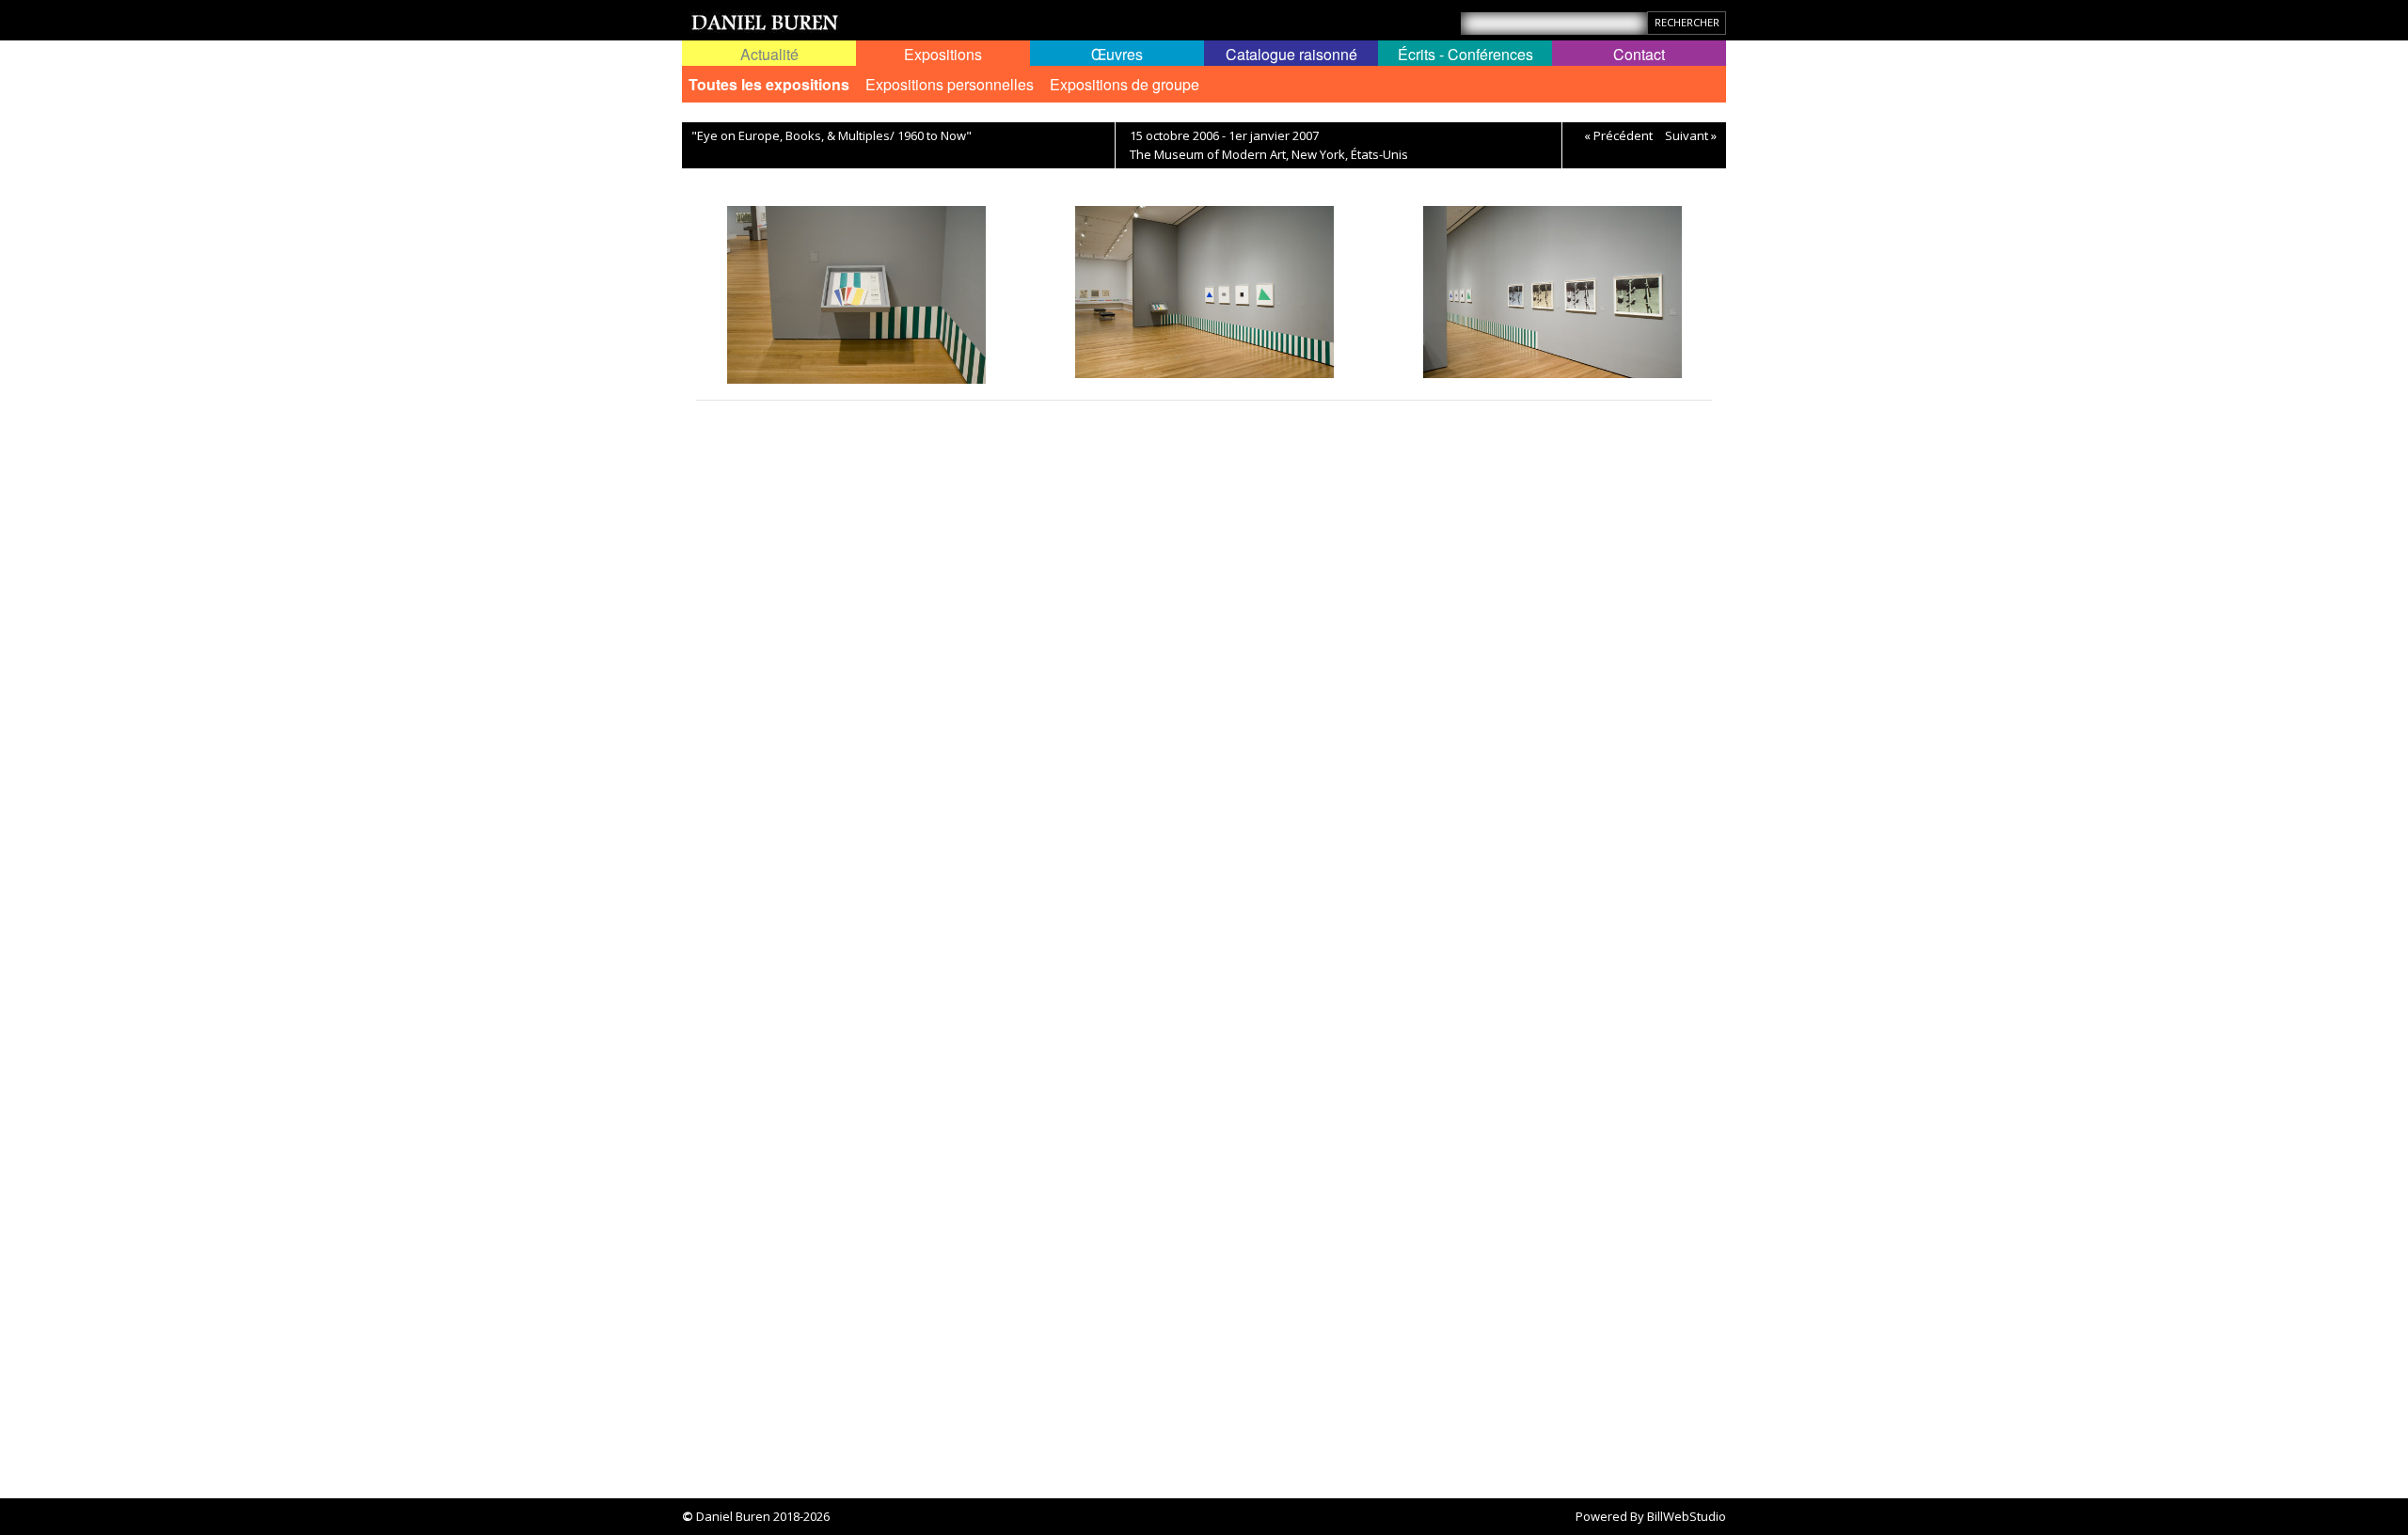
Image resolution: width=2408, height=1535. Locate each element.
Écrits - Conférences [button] (1465, 54)
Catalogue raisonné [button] (1291, 54)
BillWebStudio (1687, 1516)
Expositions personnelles (950, 84)
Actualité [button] (769, 54)
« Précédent (1618, 135)
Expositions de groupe (1125, 84)
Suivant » (1691, 135)
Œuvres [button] (1117, 54)
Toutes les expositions (769, 84)
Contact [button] (1639, 54)
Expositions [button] (943, 54)
